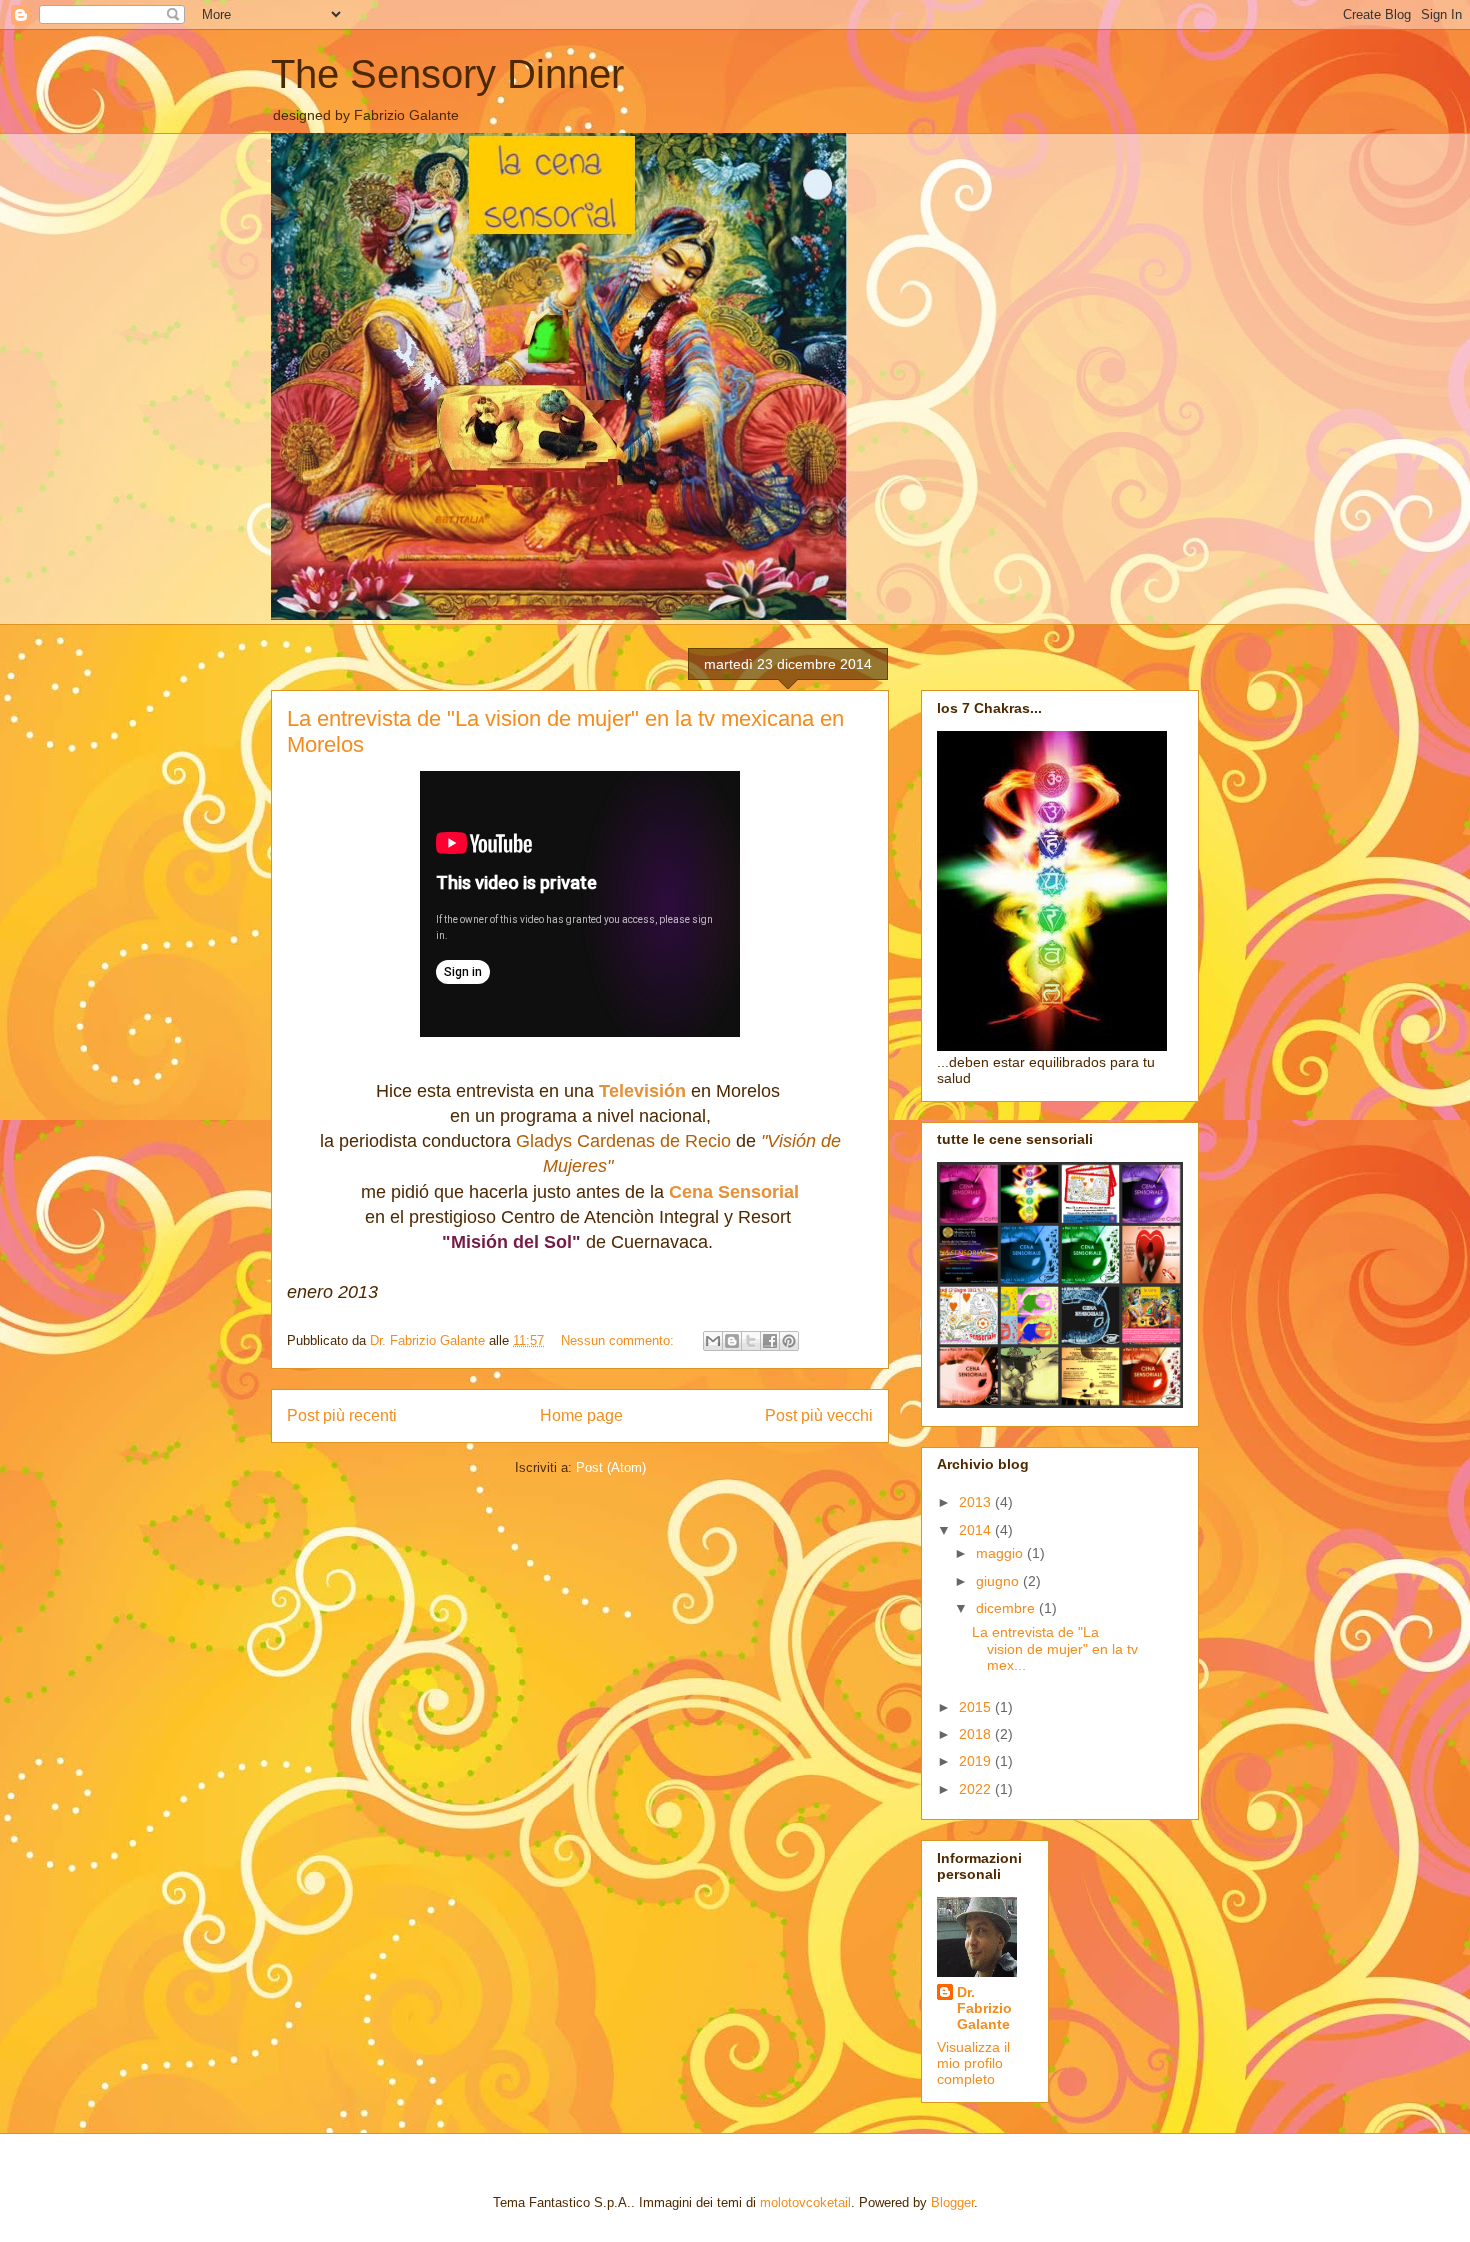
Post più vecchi (819, 1415)
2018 (977, 1734)
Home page (581, 1415)
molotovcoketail (805, 2202)
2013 (977, 1502)
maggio (1001, 1553)
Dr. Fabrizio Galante (984, 2008)
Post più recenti (342, 1415)
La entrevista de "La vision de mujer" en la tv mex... (1055, 1649)
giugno (999, 1581)
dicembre (1007, 1608)
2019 (977, 1761)
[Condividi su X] (751, 1341)
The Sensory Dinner (447, 74)
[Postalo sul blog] (732, 1341)
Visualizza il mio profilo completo (973, 2063)
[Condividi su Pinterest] (789, 1341)
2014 (977, 1530)
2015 (977, 1707)
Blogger (952, 2202)
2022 (977, 1789)
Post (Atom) (611, 1467)
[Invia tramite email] (713, 1341)
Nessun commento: (619, 1340)
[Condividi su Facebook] (770, 1341)
